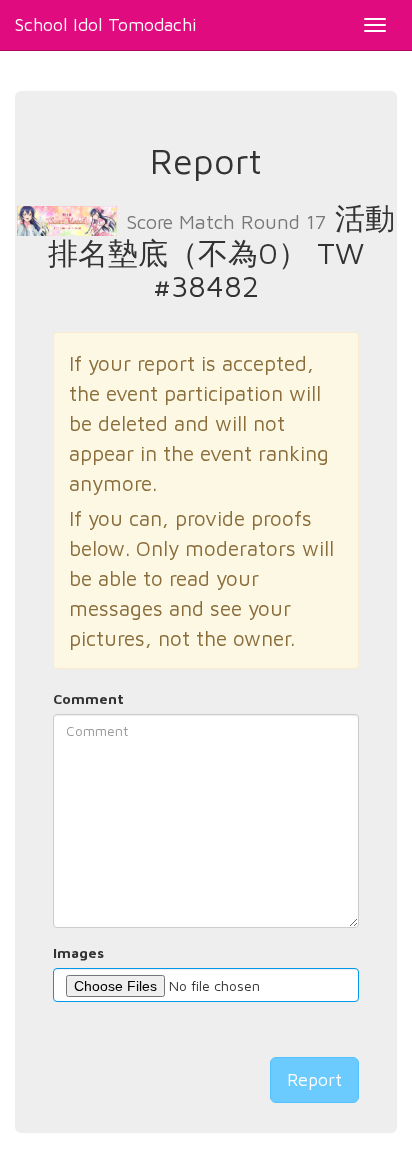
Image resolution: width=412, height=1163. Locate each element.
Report (314, 1079)
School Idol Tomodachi (106, 24)
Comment (88, 698)
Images (78, 952)
